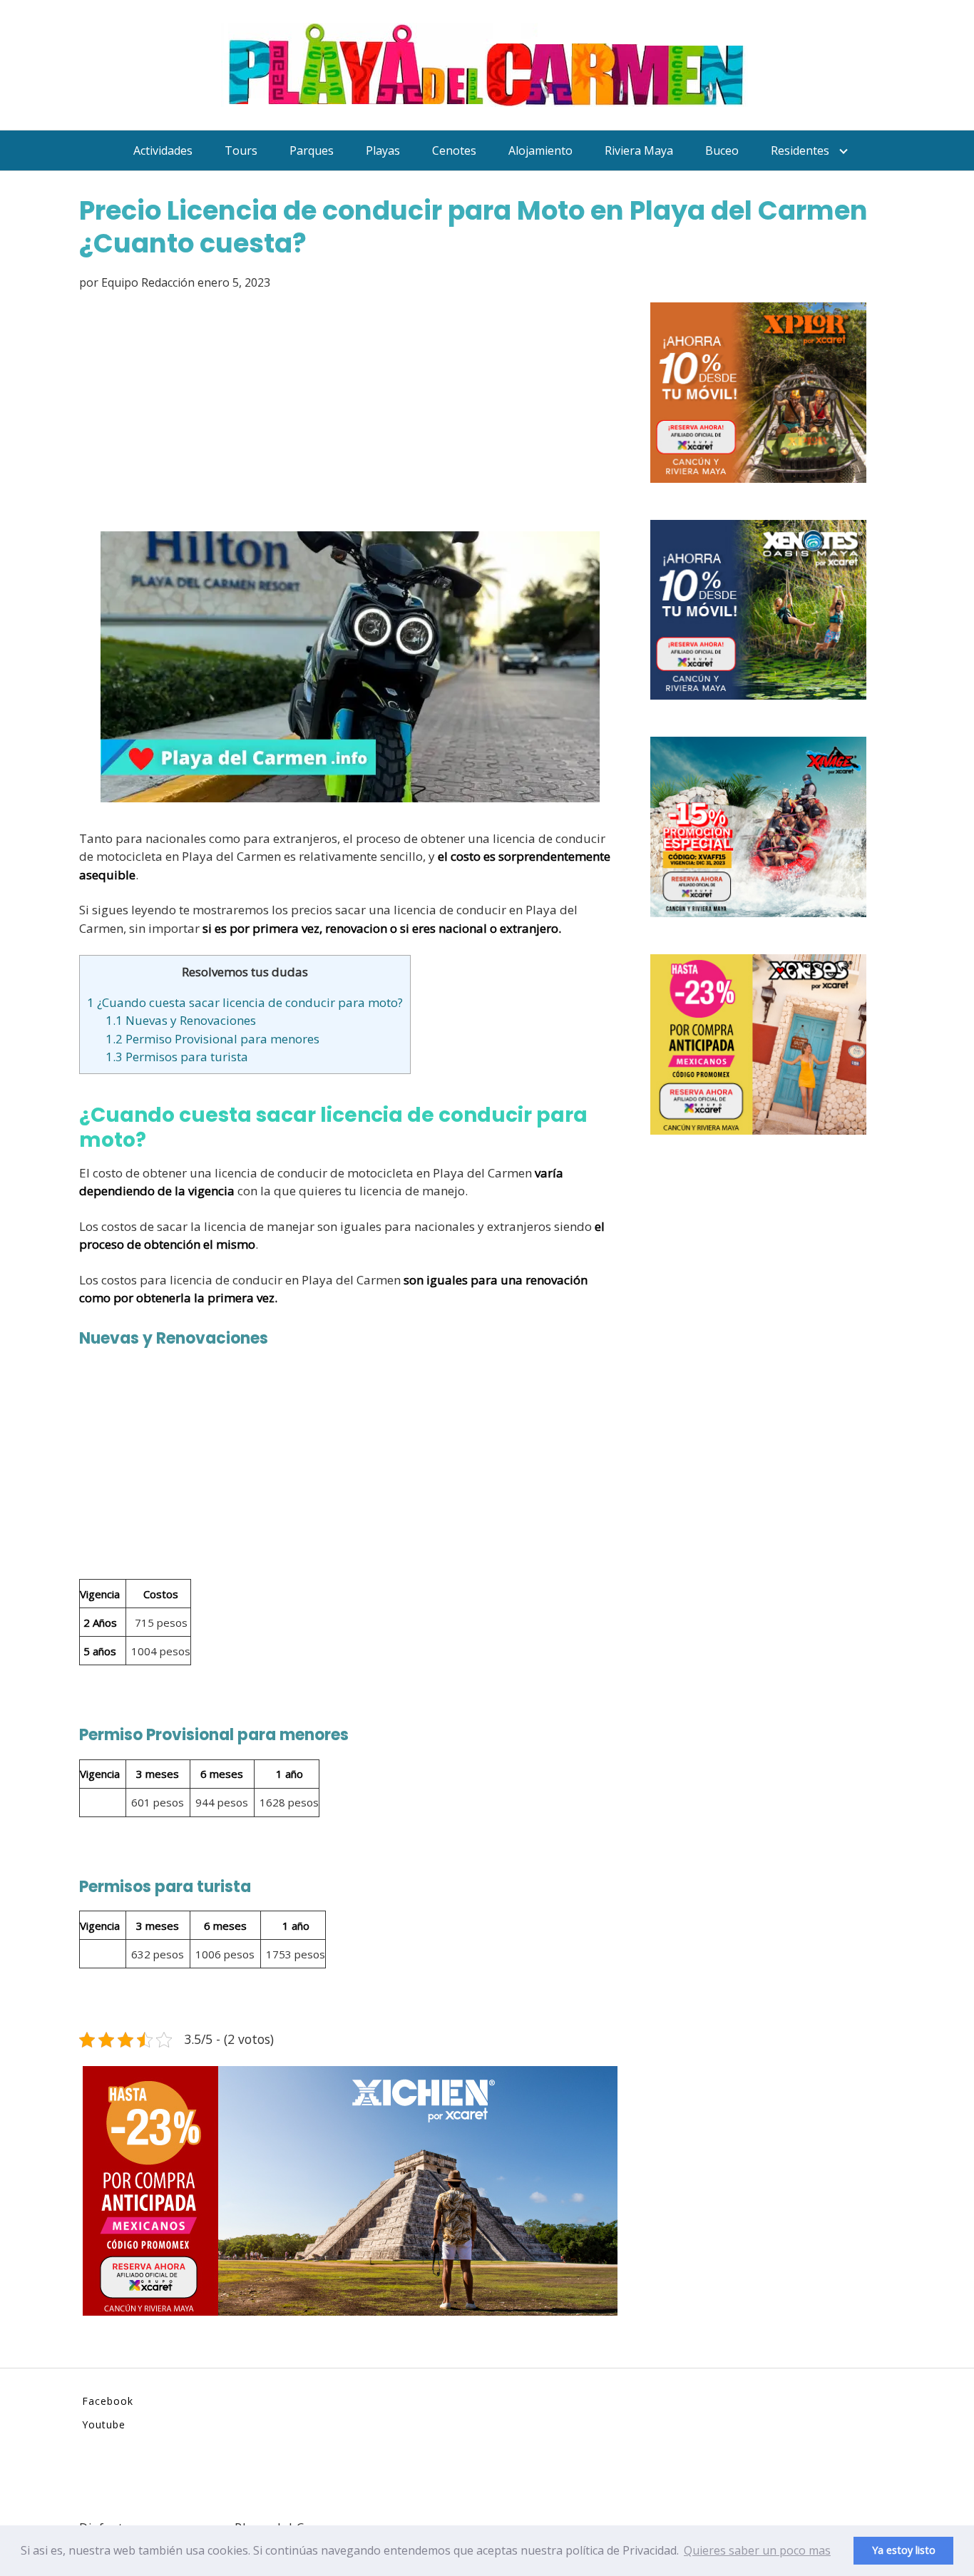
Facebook (108, 2401)
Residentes (800, 150)
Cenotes (454, 150)
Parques (312, 150)
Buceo (722, 150)
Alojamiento (540, 150)
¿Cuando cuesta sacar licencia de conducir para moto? (245, 1002)
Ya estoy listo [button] (904, 2550)
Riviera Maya (639, 150)
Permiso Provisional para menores (212, 1039)
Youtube (104, 2424)
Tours (241, 150)
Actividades (163, 150)
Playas (383, 150)
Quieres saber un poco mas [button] (757, 2550)
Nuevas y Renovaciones (181, 1020)
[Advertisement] (350, 414)
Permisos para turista (177, 1057)
